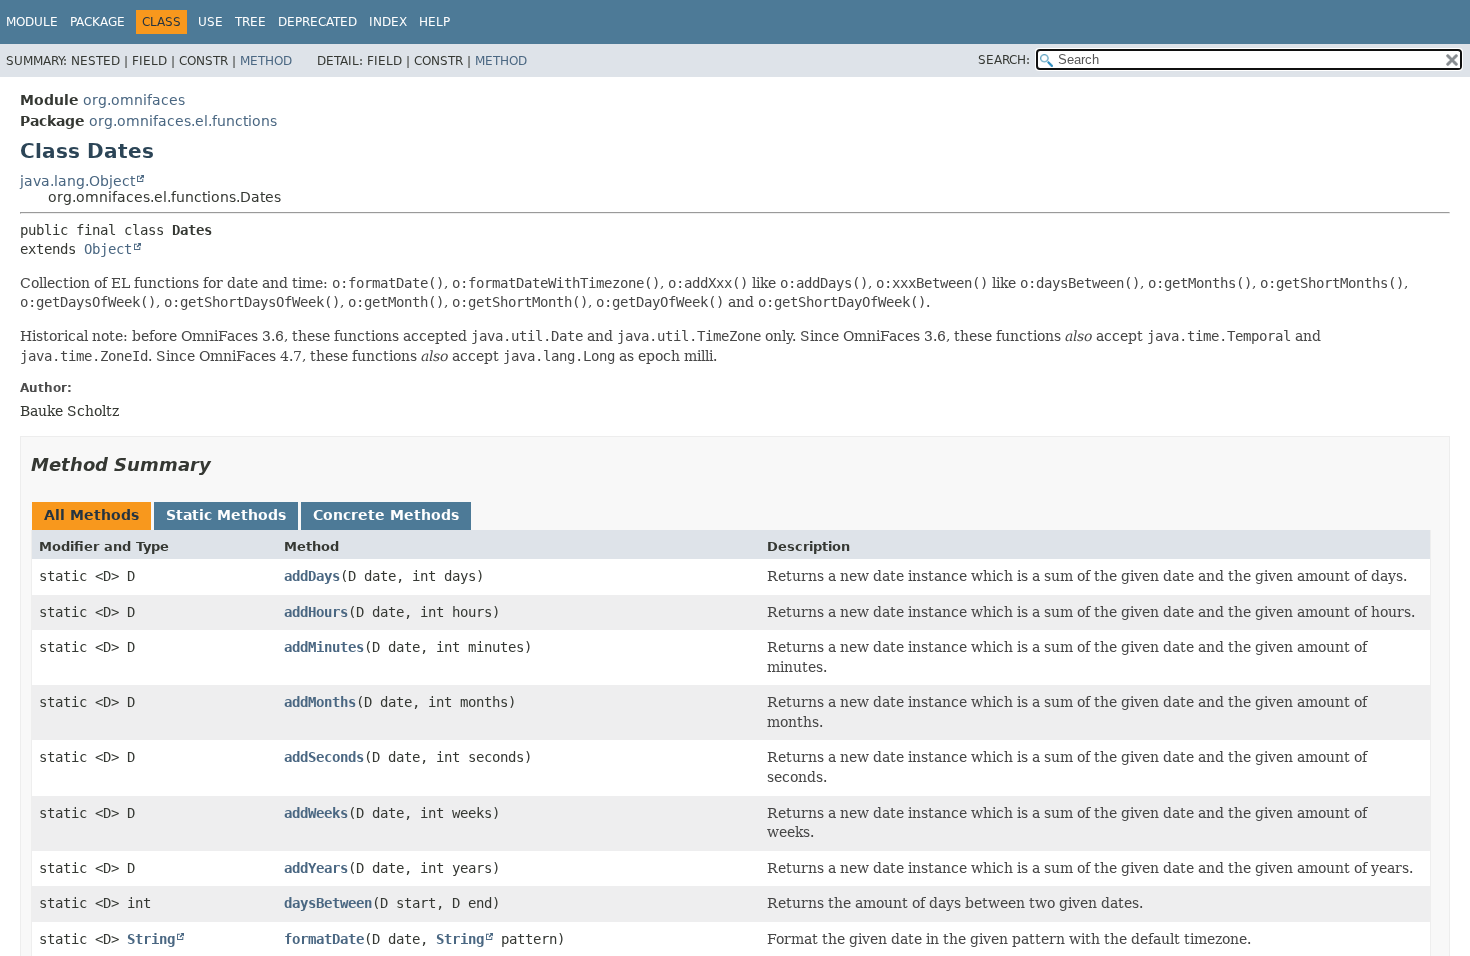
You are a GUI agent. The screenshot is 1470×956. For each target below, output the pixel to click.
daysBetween (328, 903)
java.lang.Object (77, 181)
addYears (316, 868)
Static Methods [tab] (226, 515)
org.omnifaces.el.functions (183, 121)
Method (266, 61)
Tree (250, 22)
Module (32, 22)
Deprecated (317, 22)
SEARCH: (1004, 60)
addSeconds (324, 757)
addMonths (320, 702)
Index (388, 22)
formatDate (324, 939)
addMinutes (324, 647)
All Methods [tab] (91, 515)
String (151, 939)
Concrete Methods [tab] (386, 515)
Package (97, 22)
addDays (312, 576)
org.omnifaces (134, 100)
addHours (316, 612)
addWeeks (316, 813)
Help (434, 22)
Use (210, 22)
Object (108, 249)
